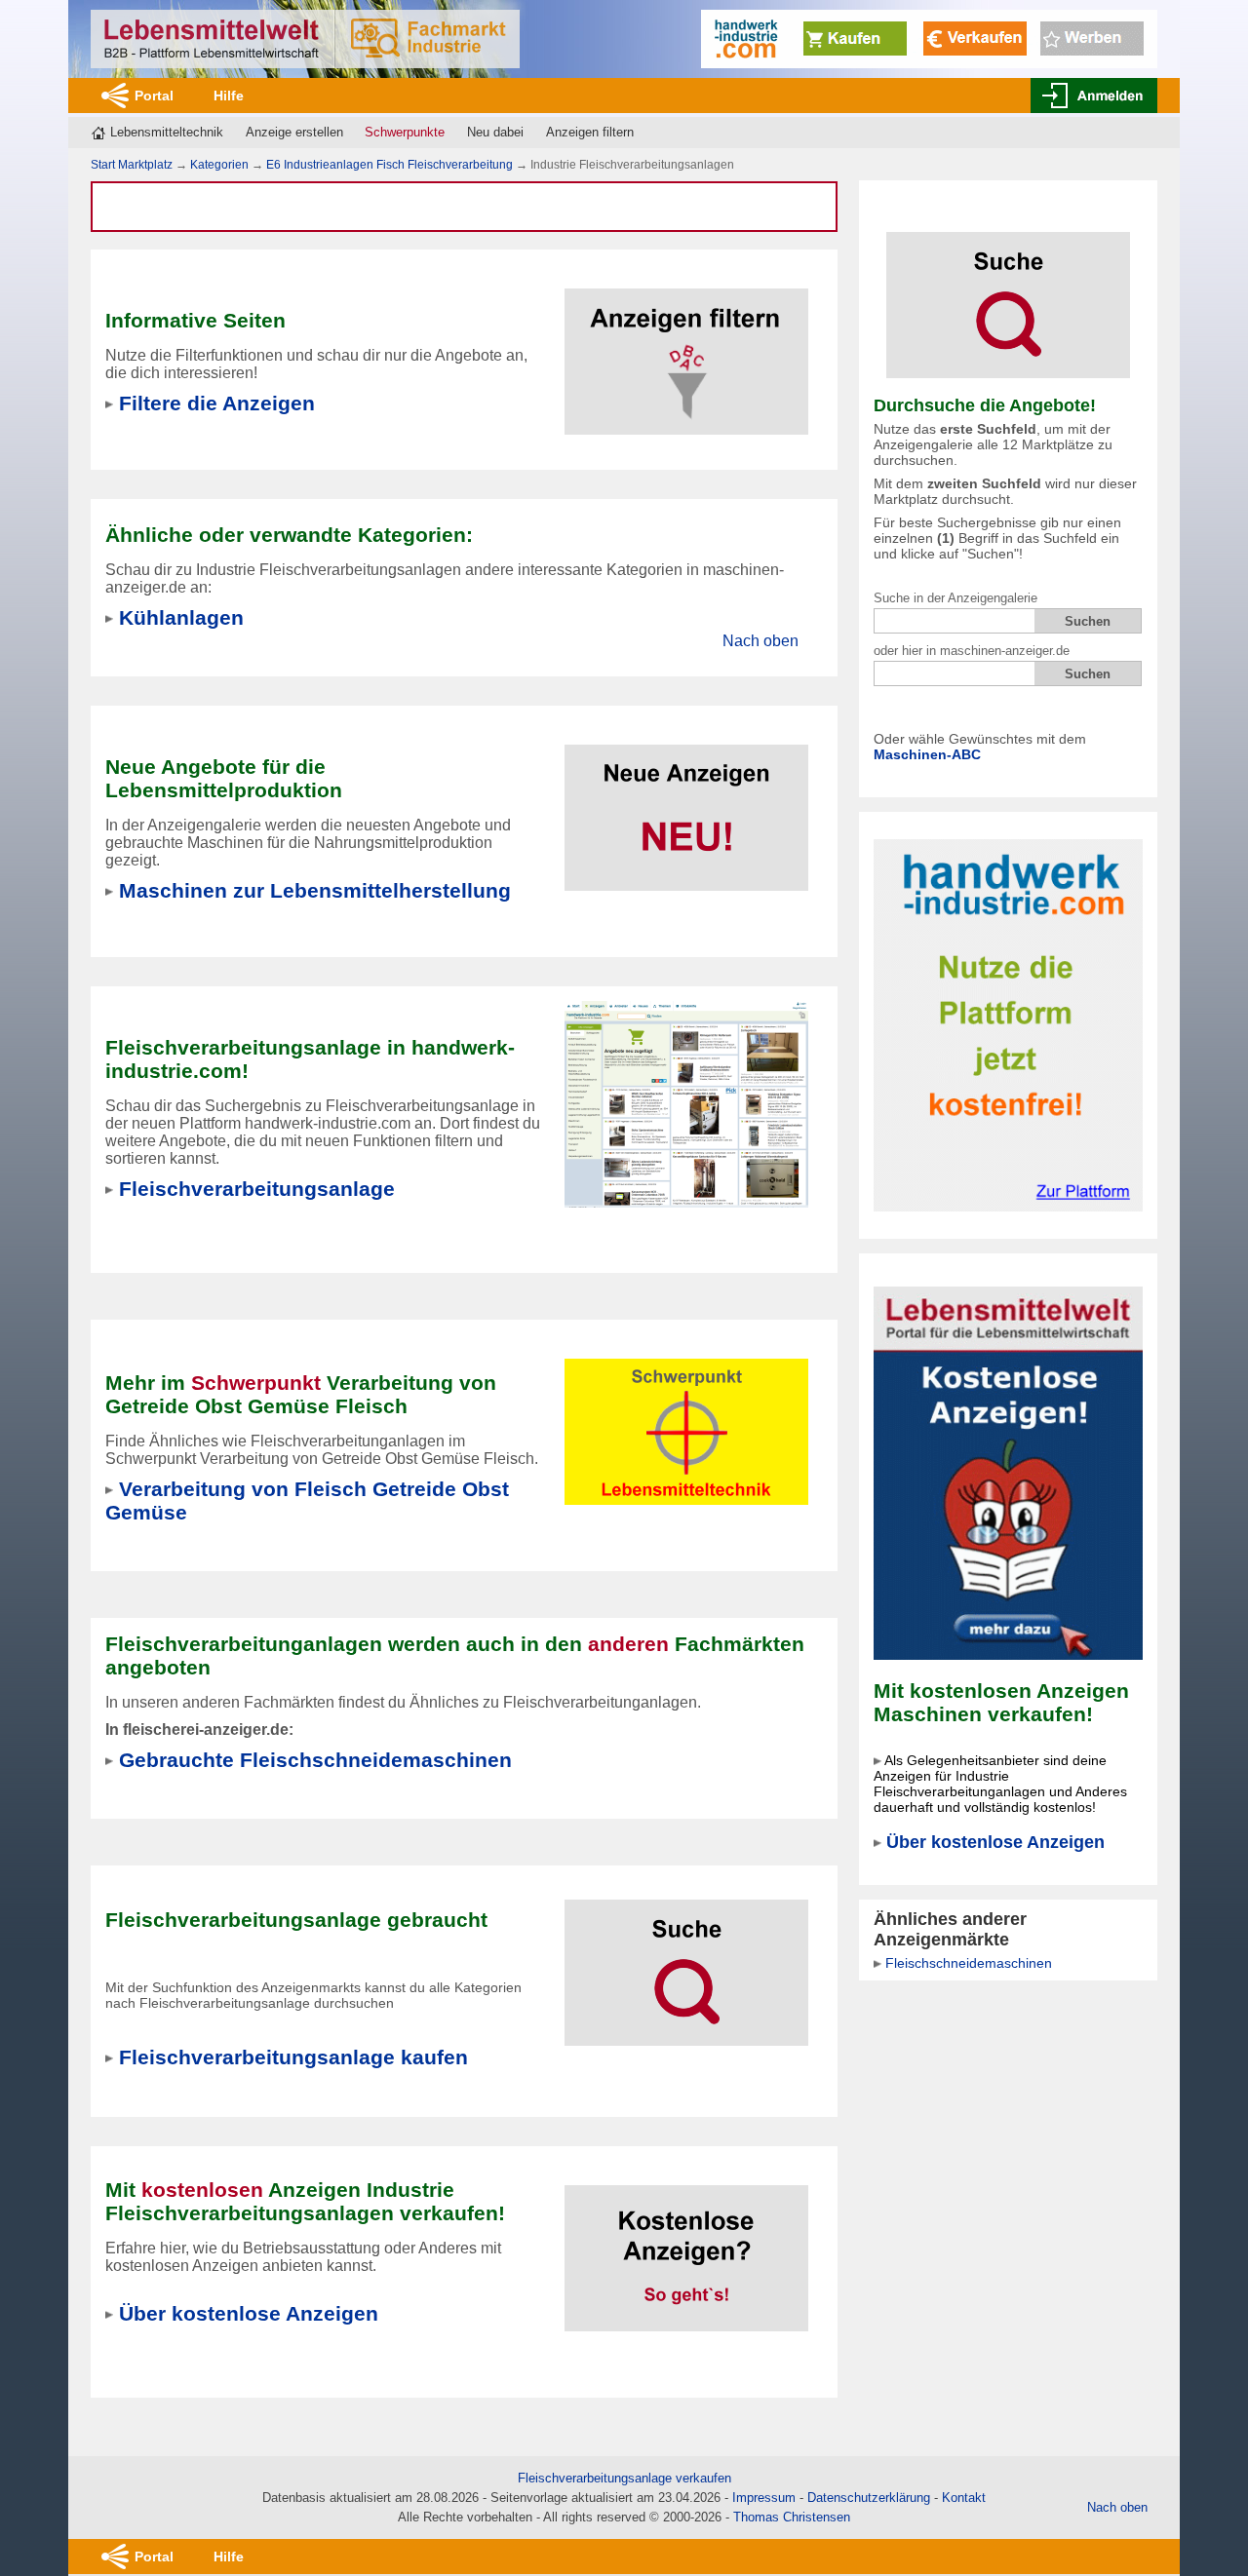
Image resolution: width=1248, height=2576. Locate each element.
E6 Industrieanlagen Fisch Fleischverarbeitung (390, 165)
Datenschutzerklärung (869, 2498)
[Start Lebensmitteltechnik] (305, 39)
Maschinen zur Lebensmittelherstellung (315, 890)
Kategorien (219, 165)
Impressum (764, 2498)
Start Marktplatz (132, 165)
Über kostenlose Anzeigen (995, 1842)
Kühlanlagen (181, 617)
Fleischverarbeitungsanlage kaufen (293, 2057)
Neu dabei (495, 132)
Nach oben (760, 641)
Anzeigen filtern (590, 132)
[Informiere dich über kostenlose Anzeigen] (1008, 1472)
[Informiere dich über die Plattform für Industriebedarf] (1008, 1024)
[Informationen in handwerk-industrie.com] (929, 38)
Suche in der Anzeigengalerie (955, 598)
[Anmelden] (1094, 96)
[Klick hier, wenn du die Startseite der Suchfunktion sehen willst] (1008, 292)
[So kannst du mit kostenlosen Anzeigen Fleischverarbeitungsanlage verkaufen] (686, 2246)
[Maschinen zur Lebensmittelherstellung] (686, 806)
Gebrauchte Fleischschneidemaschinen (315, 1760)
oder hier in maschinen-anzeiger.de (972, 651)
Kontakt (964, 2498)
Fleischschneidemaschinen (969, 1963)
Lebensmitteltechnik (167, 132)
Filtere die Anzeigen (217, 403)
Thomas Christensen (792, 2517)
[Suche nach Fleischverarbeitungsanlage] (686, 1961)
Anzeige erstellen (294, 132)
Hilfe (229, 96)
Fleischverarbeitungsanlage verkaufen (624, 2478)
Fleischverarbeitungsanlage (257, 1189)
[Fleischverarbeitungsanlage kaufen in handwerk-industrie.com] (686, 1104)
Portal (154, 96)
